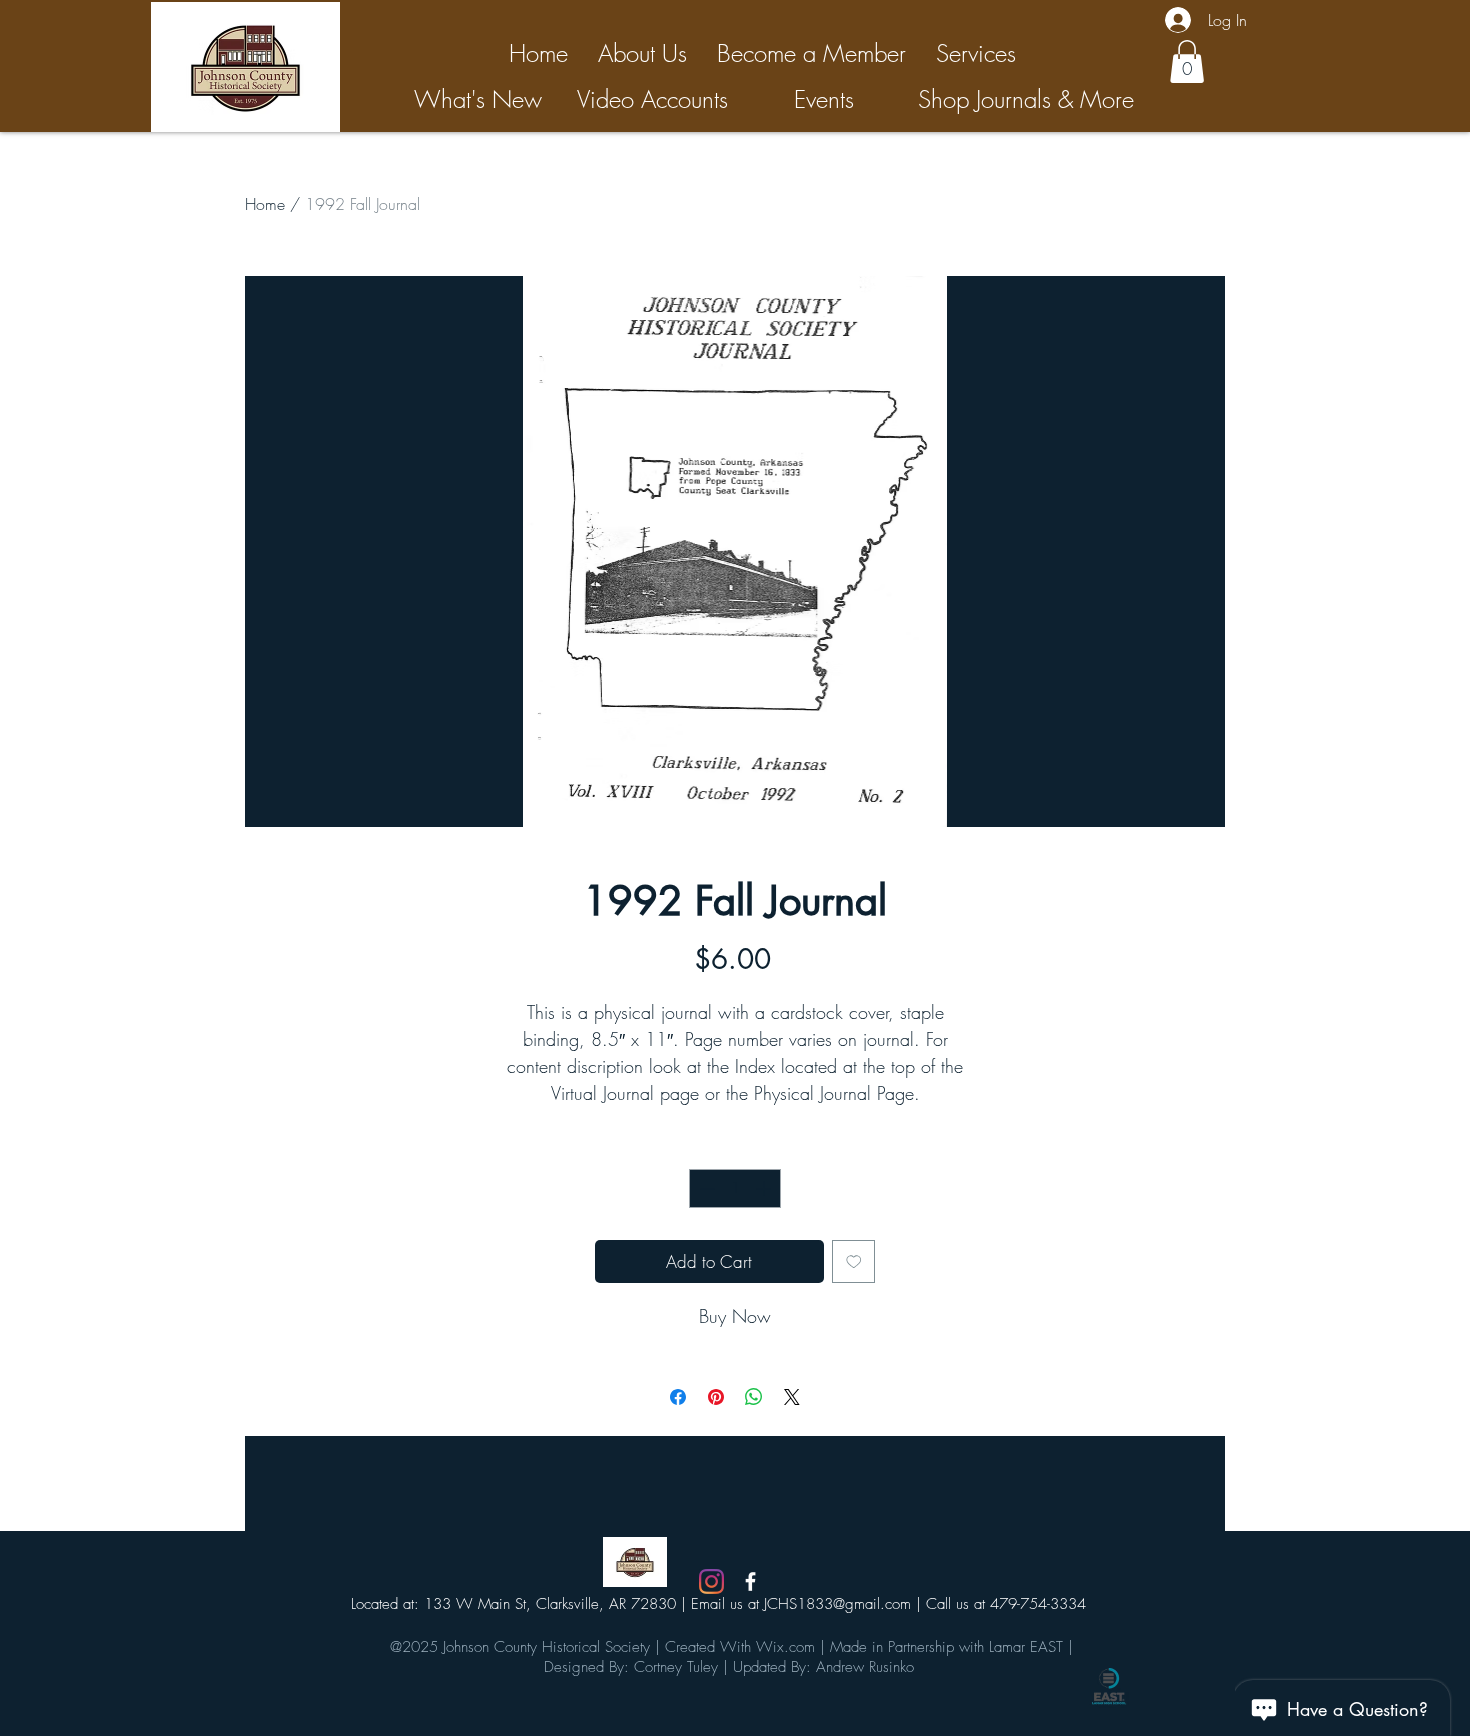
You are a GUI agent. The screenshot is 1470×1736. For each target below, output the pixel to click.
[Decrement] (705, 1188)
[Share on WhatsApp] (754, 1397)
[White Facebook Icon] (750, 1581)
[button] (1187, 61)
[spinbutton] (735, 1188)
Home (265, 204)
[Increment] (765, 1188)
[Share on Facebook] (678, 1397)
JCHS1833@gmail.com (837, 1604)
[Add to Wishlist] (854, 1262)
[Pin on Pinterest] (716, 1397)
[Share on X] (792, 1397)
